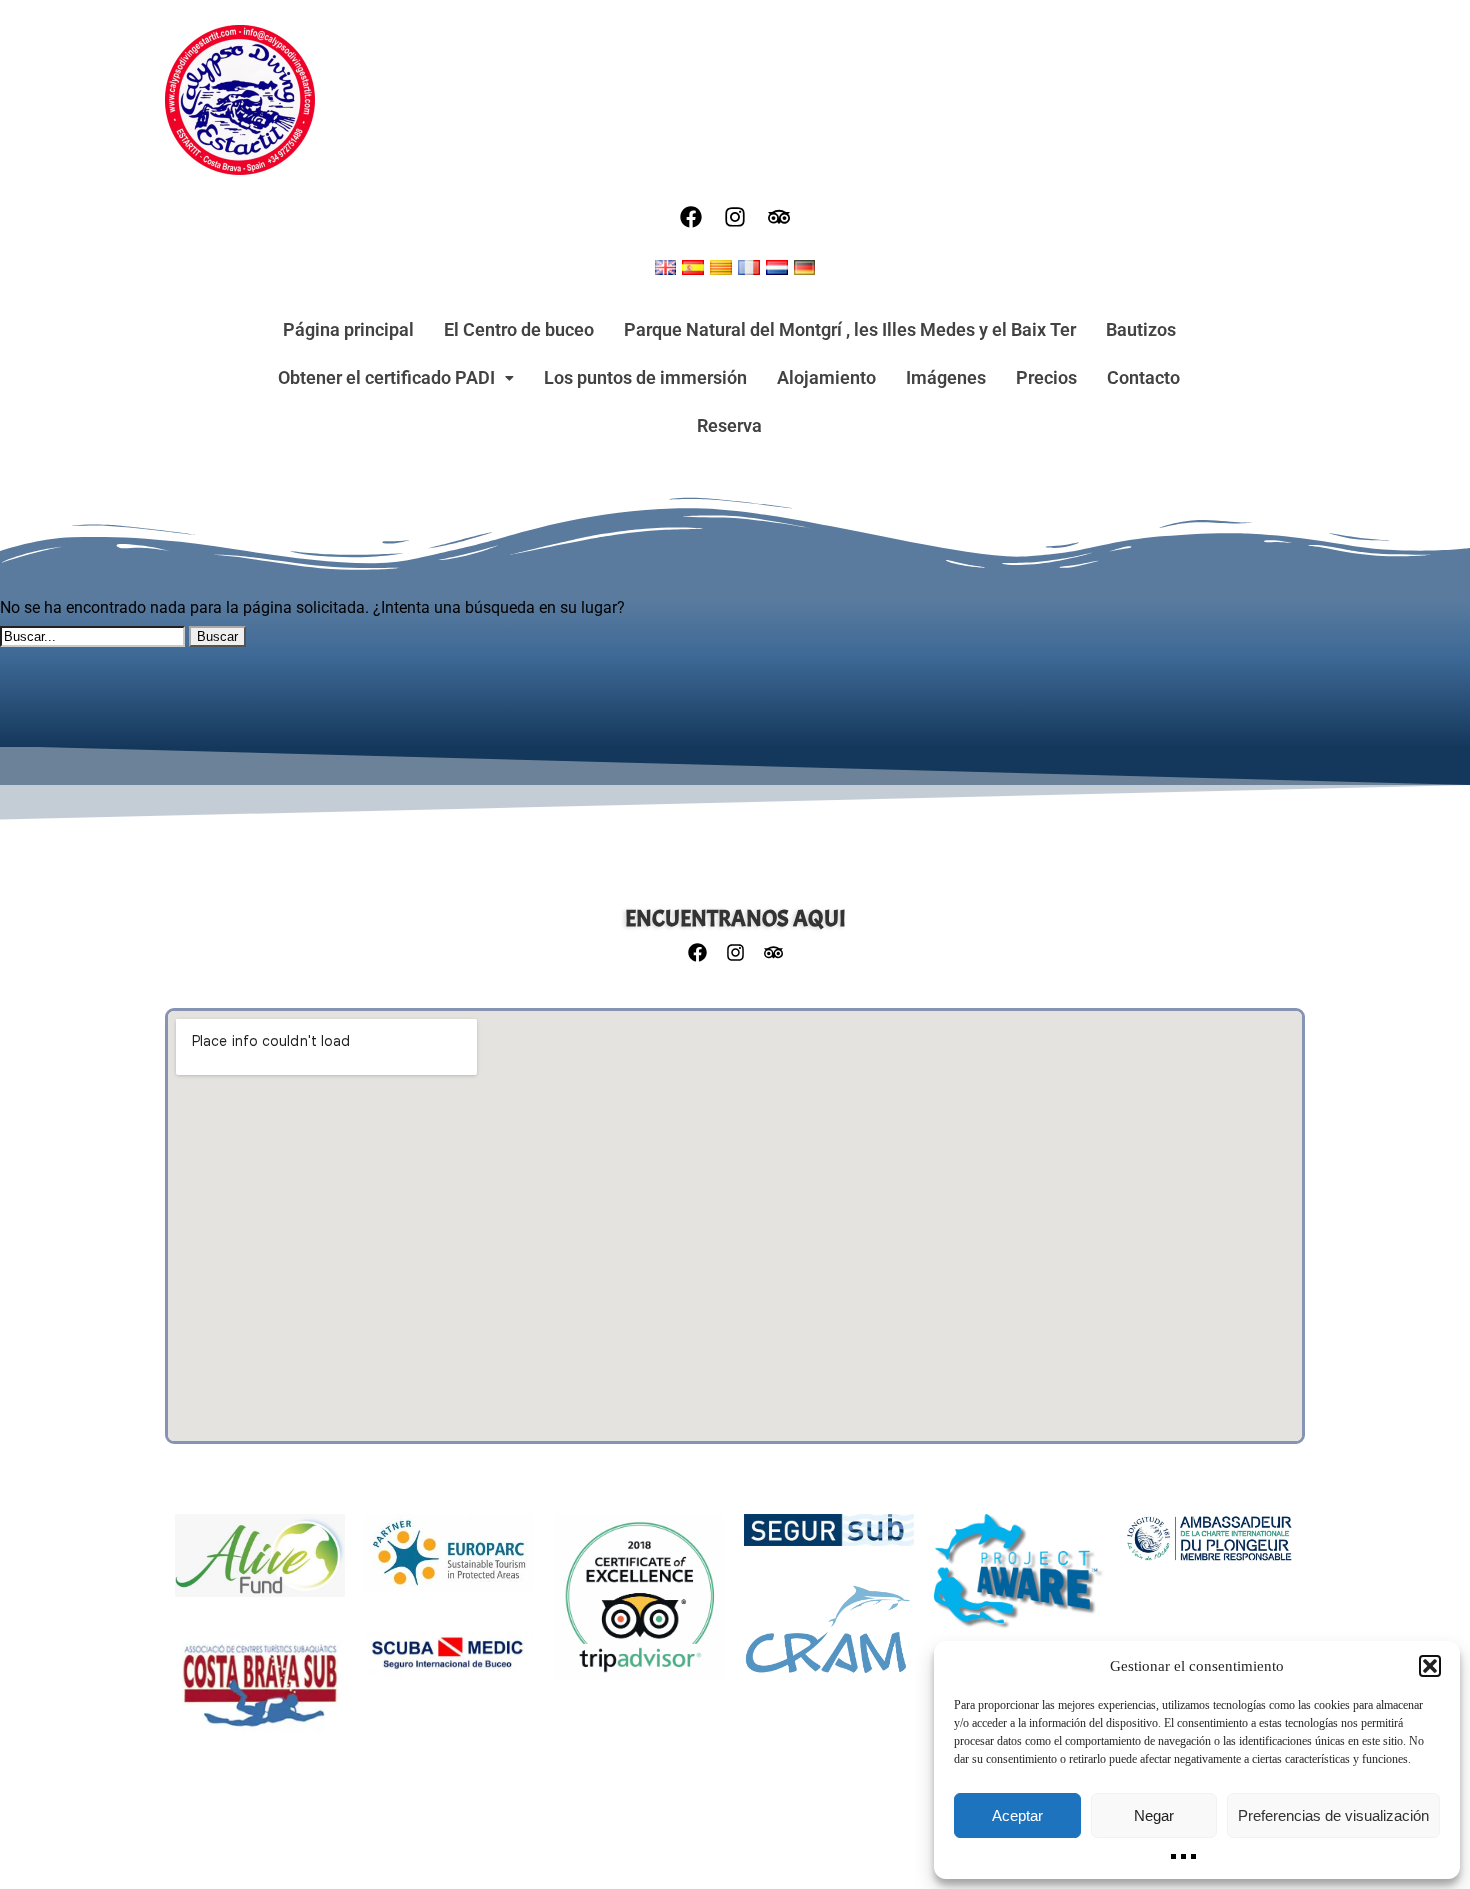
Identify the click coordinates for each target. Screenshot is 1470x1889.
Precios (1046, 377)
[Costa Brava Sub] (260, 1696)
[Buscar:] (94, 635)
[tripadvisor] (779, 217)
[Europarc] (449, 1563)
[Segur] (829, 1540)
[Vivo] (260, 1565)
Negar (1154, 1815)
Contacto (1143, 377)
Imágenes (946, 377)
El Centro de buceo (519, 329)
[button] (1430, 1666)
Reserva (729, 425)
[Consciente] (1019, 1582)
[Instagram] (735, 217)
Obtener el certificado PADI (386, 377)
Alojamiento (826, 377)
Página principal (348, 329)
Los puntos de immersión (645, 377)
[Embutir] (829, 1639)
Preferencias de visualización (1333, 1815)
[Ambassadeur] (1209, 1548)
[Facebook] (691, 217)
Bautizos (1141, 329)
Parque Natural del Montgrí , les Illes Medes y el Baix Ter (850, 329)
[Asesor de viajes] (639, 1607)
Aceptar (1017, 1815)
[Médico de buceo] (449, 1664)
